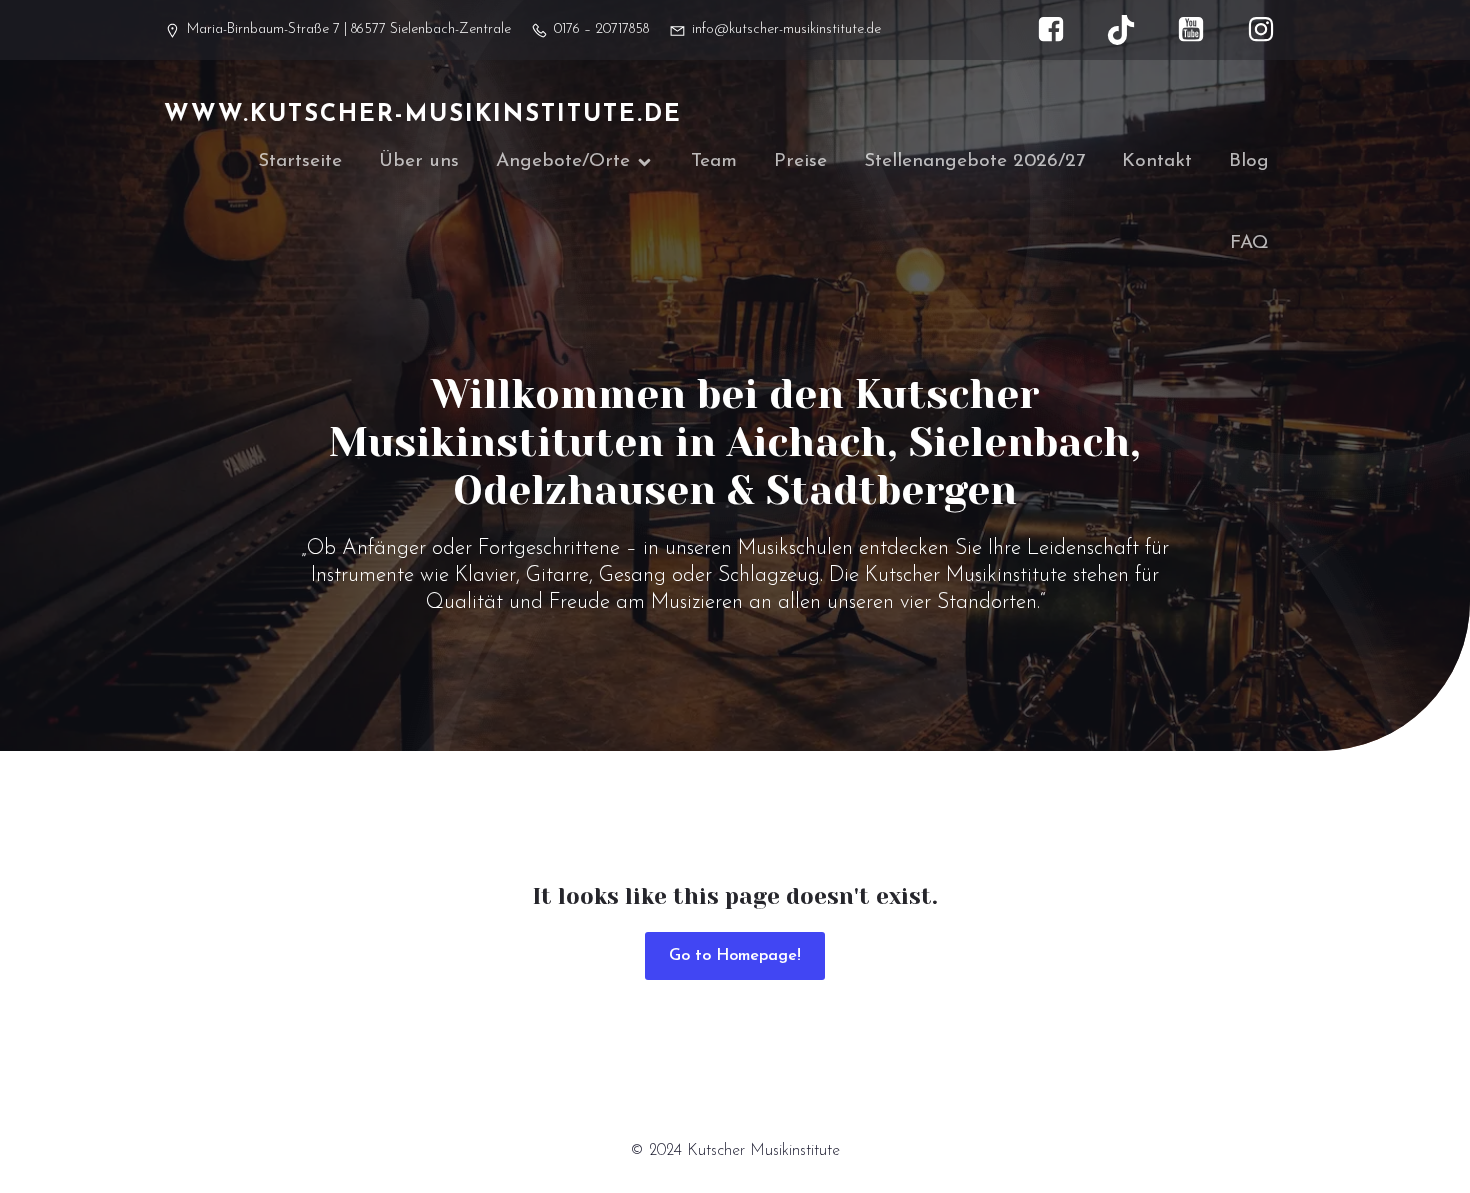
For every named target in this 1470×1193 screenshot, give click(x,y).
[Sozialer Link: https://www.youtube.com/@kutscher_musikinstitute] (1201, 30)
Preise (800, 161)
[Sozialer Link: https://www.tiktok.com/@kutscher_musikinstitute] (1131, 30)
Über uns (419, 161)
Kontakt (1157, 161)
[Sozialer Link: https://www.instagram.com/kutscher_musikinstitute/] (1271, 30)
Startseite (300, 161)
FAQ (1249, 243)
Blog (1249, 161)
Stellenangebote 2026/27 (974, 161)
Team (714, 161)
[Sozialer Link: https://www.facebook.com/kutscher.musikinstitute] (1061, 30)
